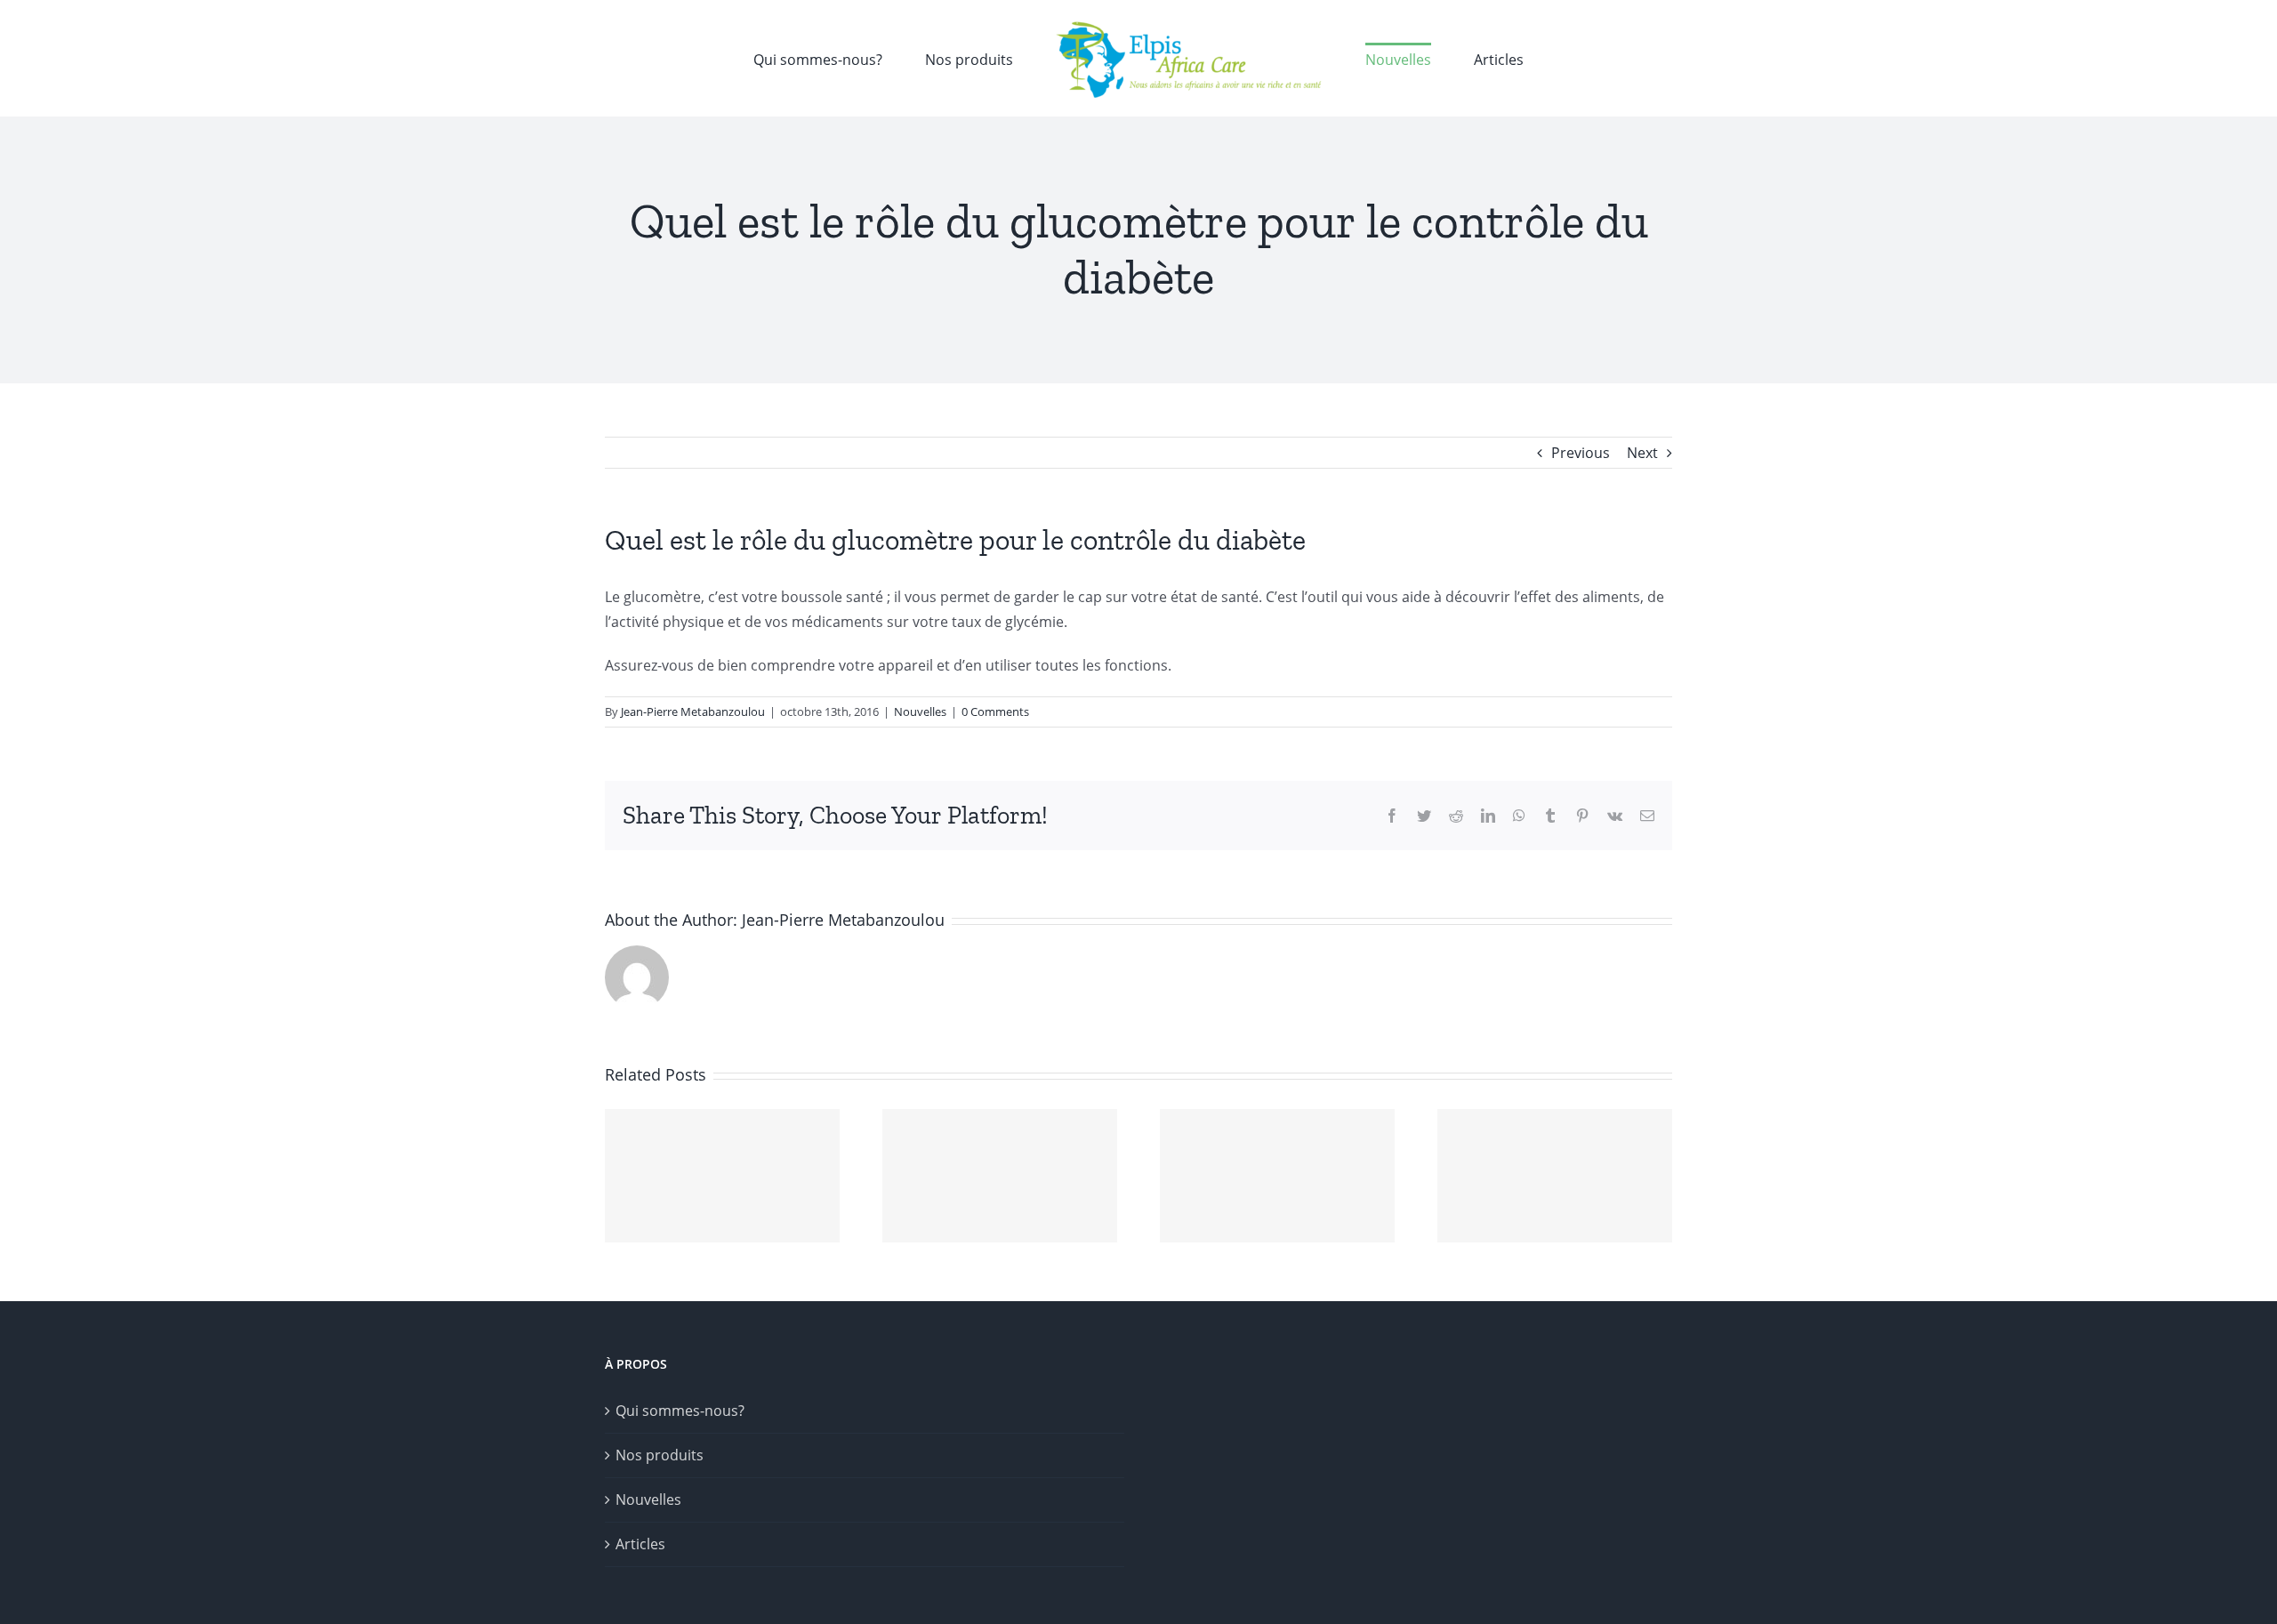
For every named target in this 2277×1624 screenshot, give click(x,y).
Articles (640, 1544)
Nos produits (660, 1455)
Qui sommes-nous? (680, 1411)
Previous (1581, 453)
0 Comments (995, 712)
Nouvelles (920, 712)
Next (1642, 453)
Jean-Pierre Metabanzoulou (693, 712)
